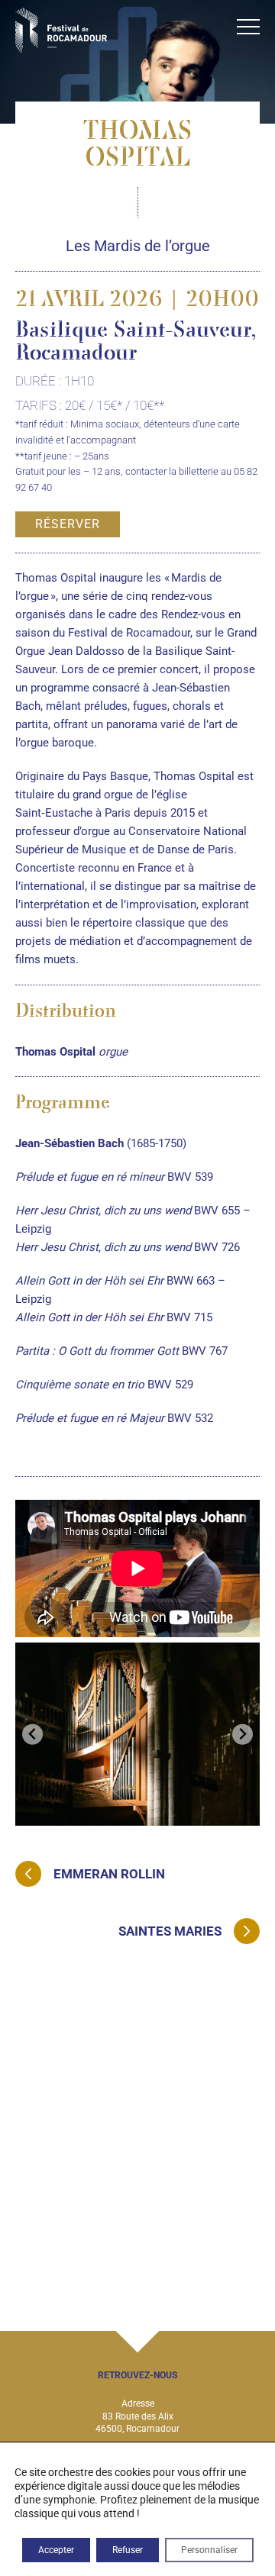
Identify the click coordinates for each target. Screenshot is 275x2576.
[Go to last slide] (32, 1735)
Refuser (128, 2550)
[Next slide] (243, 1735)
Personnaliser (209, 2550)
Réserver (68, 524)
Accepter (56, 2550)
